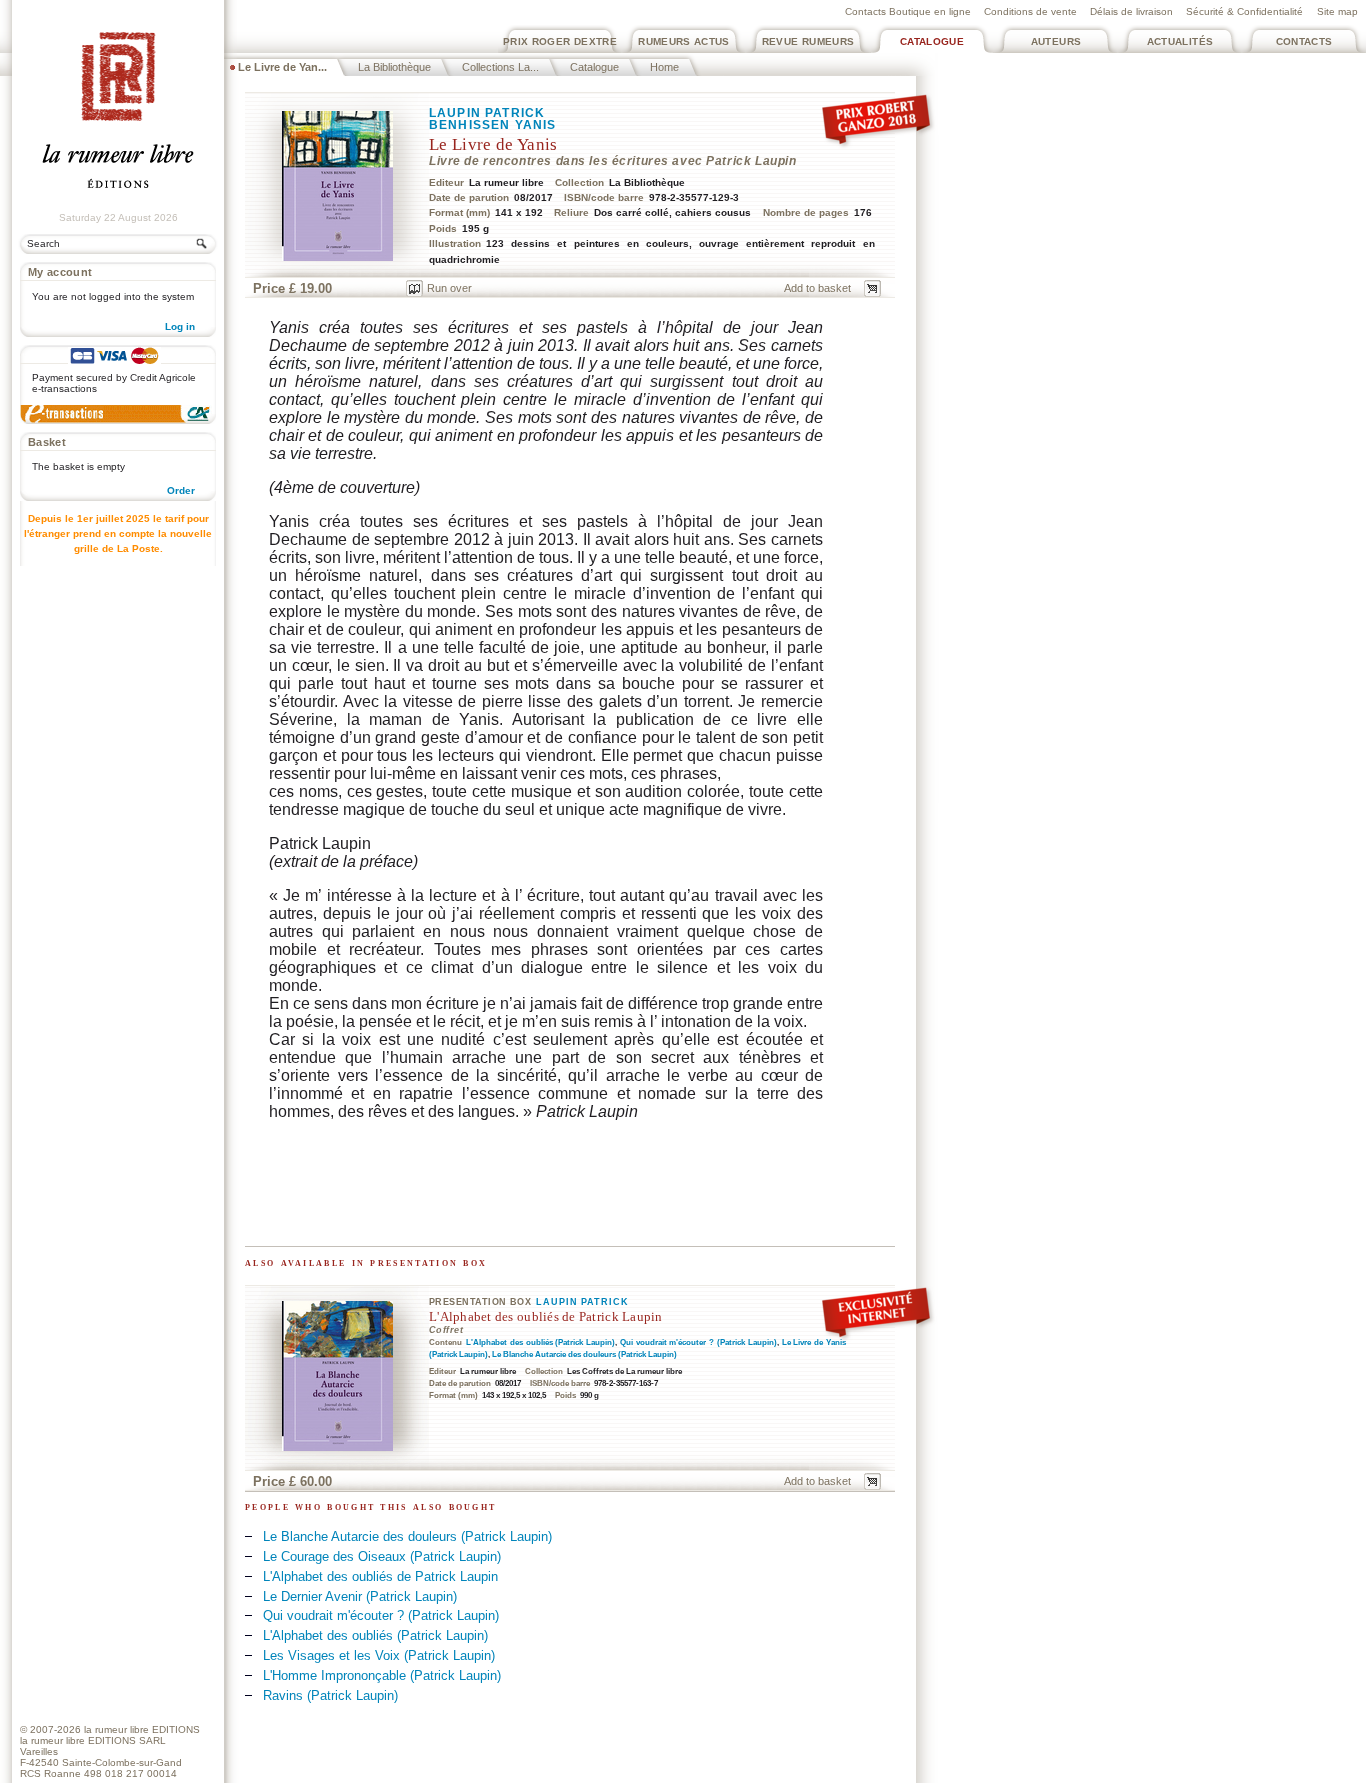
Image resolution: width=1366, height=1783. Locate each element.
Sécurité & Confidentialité (1244, 11)
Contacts (1304, 41)
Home (664, 67)
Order (181, 490)
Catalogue (932, 41)
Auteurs (1056, 41)
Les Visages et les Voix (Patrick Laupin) (379, 1655)
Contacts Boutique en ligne (908, 11)
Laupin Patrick (487, 113)
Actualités (1180, 41)
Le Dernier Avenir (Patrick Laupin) (360, 1596)
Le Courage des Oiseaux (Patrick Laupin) (382, 1556)
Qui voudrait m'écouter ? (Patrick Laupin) (698, 1342)
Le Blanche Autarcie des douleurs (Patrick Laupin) (584, 1354)
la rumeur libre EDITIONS (142, 1729)
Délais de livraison (1131, 11)
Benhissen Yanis (492, 125)
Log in (180, 326)
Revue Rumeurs (808, 41)
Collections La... (500, 67)
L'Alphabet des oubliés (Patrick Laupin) (540, 1342)
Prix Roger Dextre (560, 41)
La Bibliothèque (394, 67)
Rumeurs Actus (684, 41)
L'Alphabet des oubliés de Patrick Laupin (546, 1316)
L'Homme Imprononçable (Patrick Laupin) (382, 1675)
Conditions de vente (1030, 11)
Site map (1337, 11)
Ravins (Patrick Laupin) (330, 1695)
